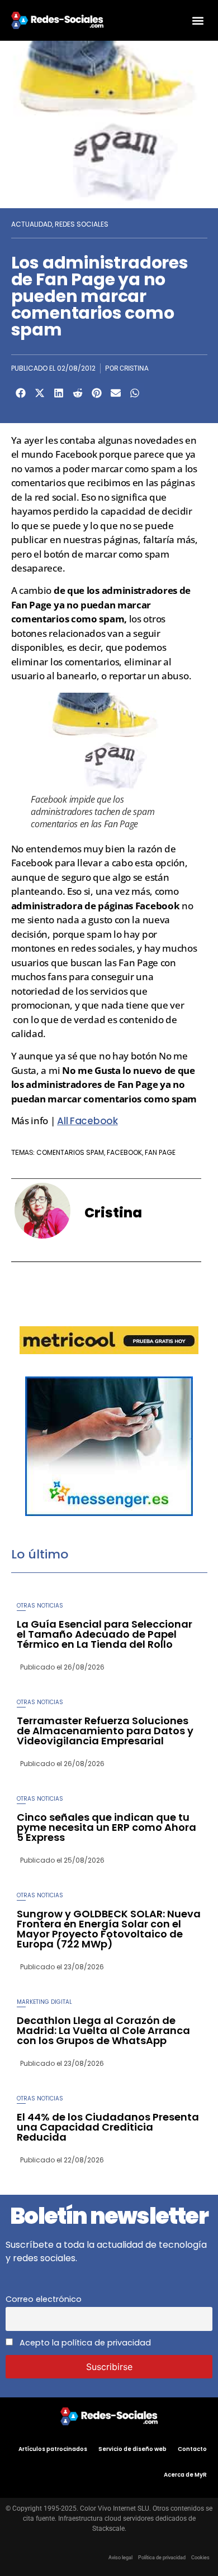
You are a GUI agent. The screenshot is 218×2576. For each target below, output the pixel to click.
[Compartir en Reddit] (78, 393)
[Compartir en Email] (116, 393)
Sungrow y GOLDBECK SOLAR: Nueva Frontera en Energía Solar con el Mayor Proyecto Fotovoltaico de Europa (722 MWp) (109, 1929)
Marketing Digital (44, 2002)
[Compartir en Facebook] (21, 393)
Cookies (200, 2558)
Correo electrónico (44, 2299)
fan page (160, 1152)
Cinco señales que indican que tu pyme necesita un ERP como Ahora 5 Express (106, 1827)
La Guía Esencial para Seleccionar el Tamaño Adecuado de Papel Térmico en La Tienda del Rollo (105, 1634)
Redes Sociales (82, 224)
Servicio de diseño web (132, 2449)
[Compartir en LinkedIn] (59, 393)
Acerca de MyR (185, 2475)
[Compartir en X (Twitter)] (40, 393)
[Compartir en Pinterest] (97, 393)
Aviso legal (120, 2558)
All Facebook (87, 1121)
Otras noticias (40, 1606)
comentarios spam (70, 1152)
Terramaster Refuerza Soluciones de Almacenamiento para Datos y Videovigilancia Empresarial (105, 1731)
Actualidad (32, 224)
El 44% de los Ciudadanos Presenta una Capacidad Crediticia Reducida (108, 2127)
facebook (124, 1152)
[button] (198, 20)
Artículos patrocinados (53, 2449)
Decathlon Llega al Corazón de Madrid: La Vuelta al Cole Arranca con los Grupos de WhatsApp (103, 2030)
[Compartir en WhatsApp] (135, 393)
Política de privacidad (162, 2558)
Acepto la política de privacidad (84, 2343)
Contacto (192, 2449)
